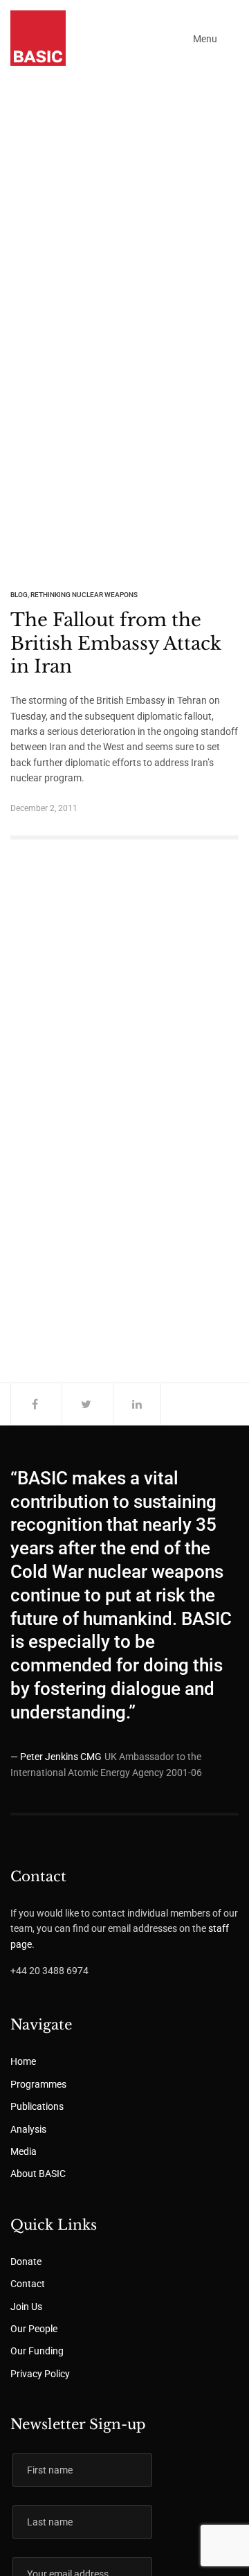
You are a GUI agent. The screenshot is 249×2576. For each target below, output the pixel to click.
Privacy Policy (40, 2374)
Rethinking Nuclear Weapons (84, 595)
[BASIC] (38, 38)
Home (23, 2061)
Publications (37, 2106)
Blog (19, 595)
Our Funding (37, 2351)
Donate (26, 2262)
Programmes (38, 2084)
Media (24, 2151)
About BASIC (38, 2174)
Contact (28, 2284)
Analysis (28, 2129)
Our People (34, 2329)
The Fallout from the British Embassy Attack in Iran (116, 643)
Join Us (26, 2307)
